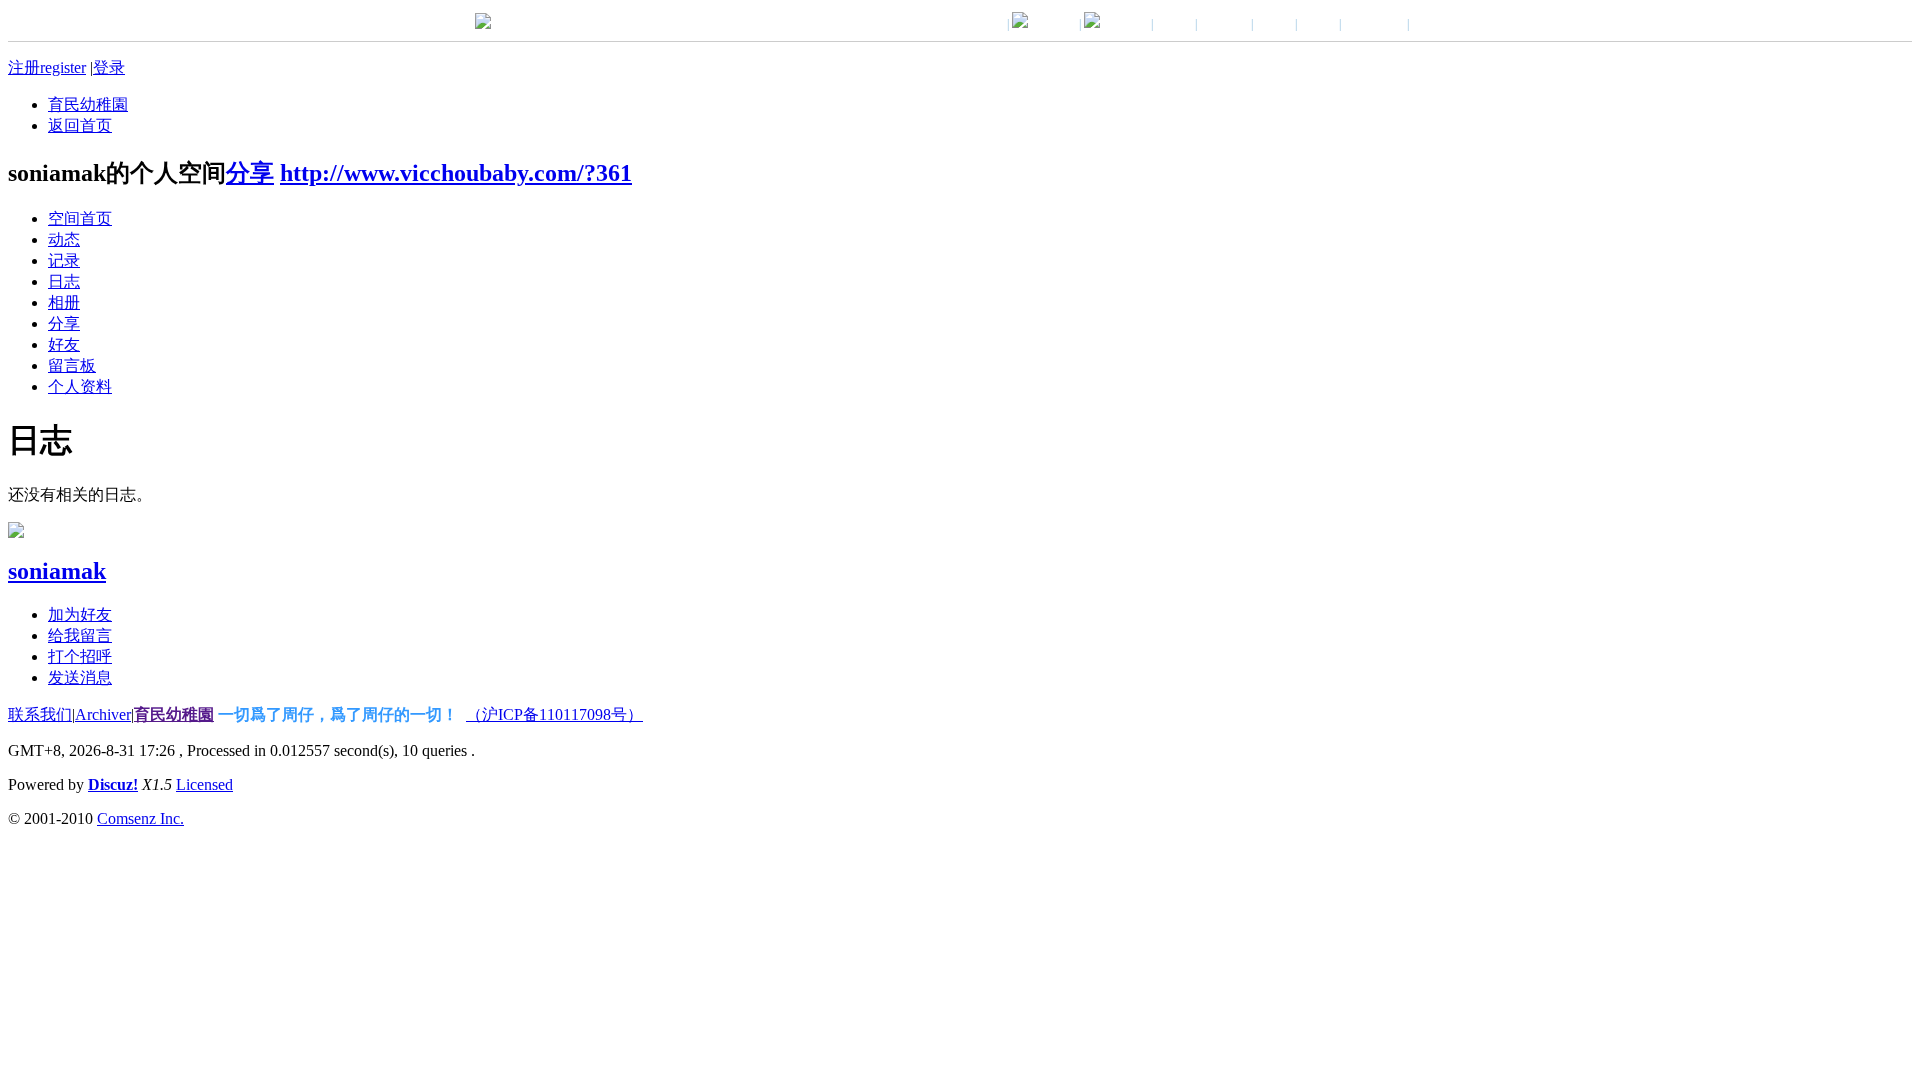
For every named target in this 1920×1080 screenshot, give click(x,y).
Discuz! (113, 784)
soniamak (57, 571)
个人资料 (80, 386)
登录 (109, 67)
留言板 (72, 365)
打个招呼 (80, 656)
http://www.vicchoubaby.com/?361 (456, 173)
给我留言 (80, 635)
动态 (64, 239)
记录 (64, 260)
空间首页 (80, 218)
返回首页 (80, 125)
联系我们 (40, 714)
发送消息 (80, 677)
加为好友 (80, 614)
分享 (250, 173)
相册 (64, 302)
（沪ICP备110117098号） (554, 714)
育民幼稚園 (88, 104)
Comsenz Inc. (140, 818)
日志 (64, 281)
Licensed (204, 784)
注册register (47, 67)
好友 (64, 344)
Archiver (103, 714)
